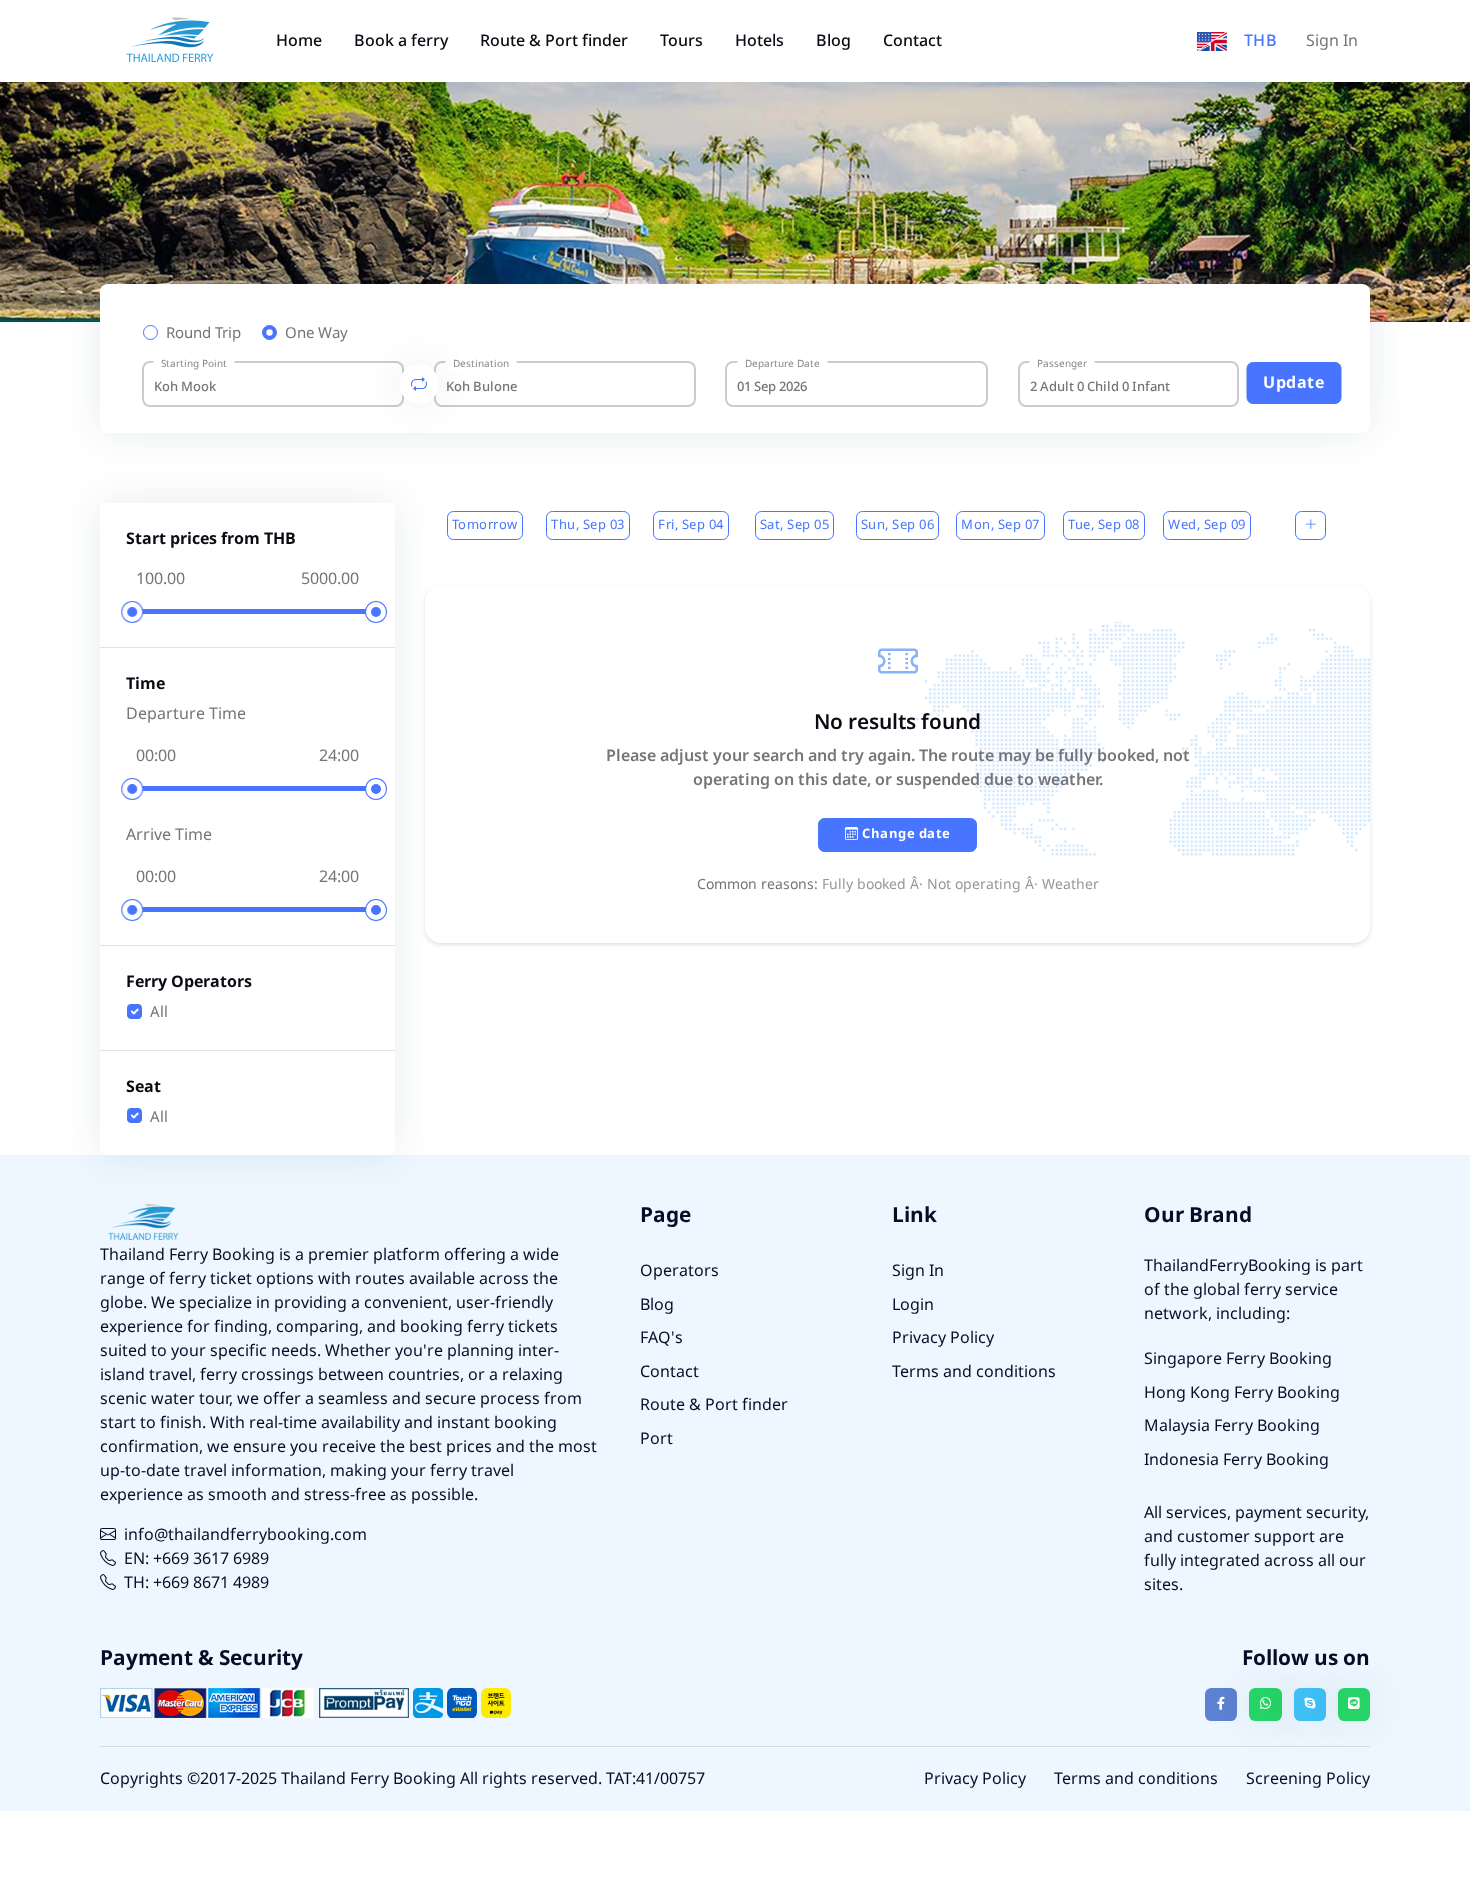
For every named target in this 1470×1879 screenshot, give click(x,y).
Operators (679, 1271)
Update (1293, 383)
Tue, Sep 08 (1104, 525)
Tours (681, 41)
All (159, 1013)
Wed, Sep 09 (1207, 525)
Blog (833, 41)
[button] (1212, 41)
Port (656, 1439)
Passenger (1062, 364)
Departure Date (782, 364)
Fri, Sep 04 (691, 525)
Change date (906, 834)
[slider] (133, 612)
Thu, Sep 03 (588, 525)
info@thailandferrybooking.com (245, 1535)
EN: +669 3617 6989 (196, 1559)
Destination (481, 364)
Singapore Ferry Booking (1238, 1359)
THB (1261, 41)
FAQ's (661, 1338)
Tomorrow (485, 525)
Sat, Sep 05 (795, 525)
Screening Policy (1308, 1779)
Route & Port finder (554, 41)
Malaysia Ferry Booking (1232, 1426)
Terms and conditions (974, 1372)
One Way (316, 334)
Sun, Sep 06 (898, 525)
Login (913, 1305)
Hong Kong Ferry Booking (1242, 1393)
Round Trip (203, 334)
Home (299, 41)
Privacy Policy (943, 1338)
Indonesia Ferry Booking (1236, 1460)
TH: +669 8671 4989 (196, 1583)
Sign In (1332, 41)
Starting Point (194, 364)
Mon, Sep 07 (1000, 525)
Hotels (759, 41)
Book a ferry (401, 41)
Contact (912, 41)
